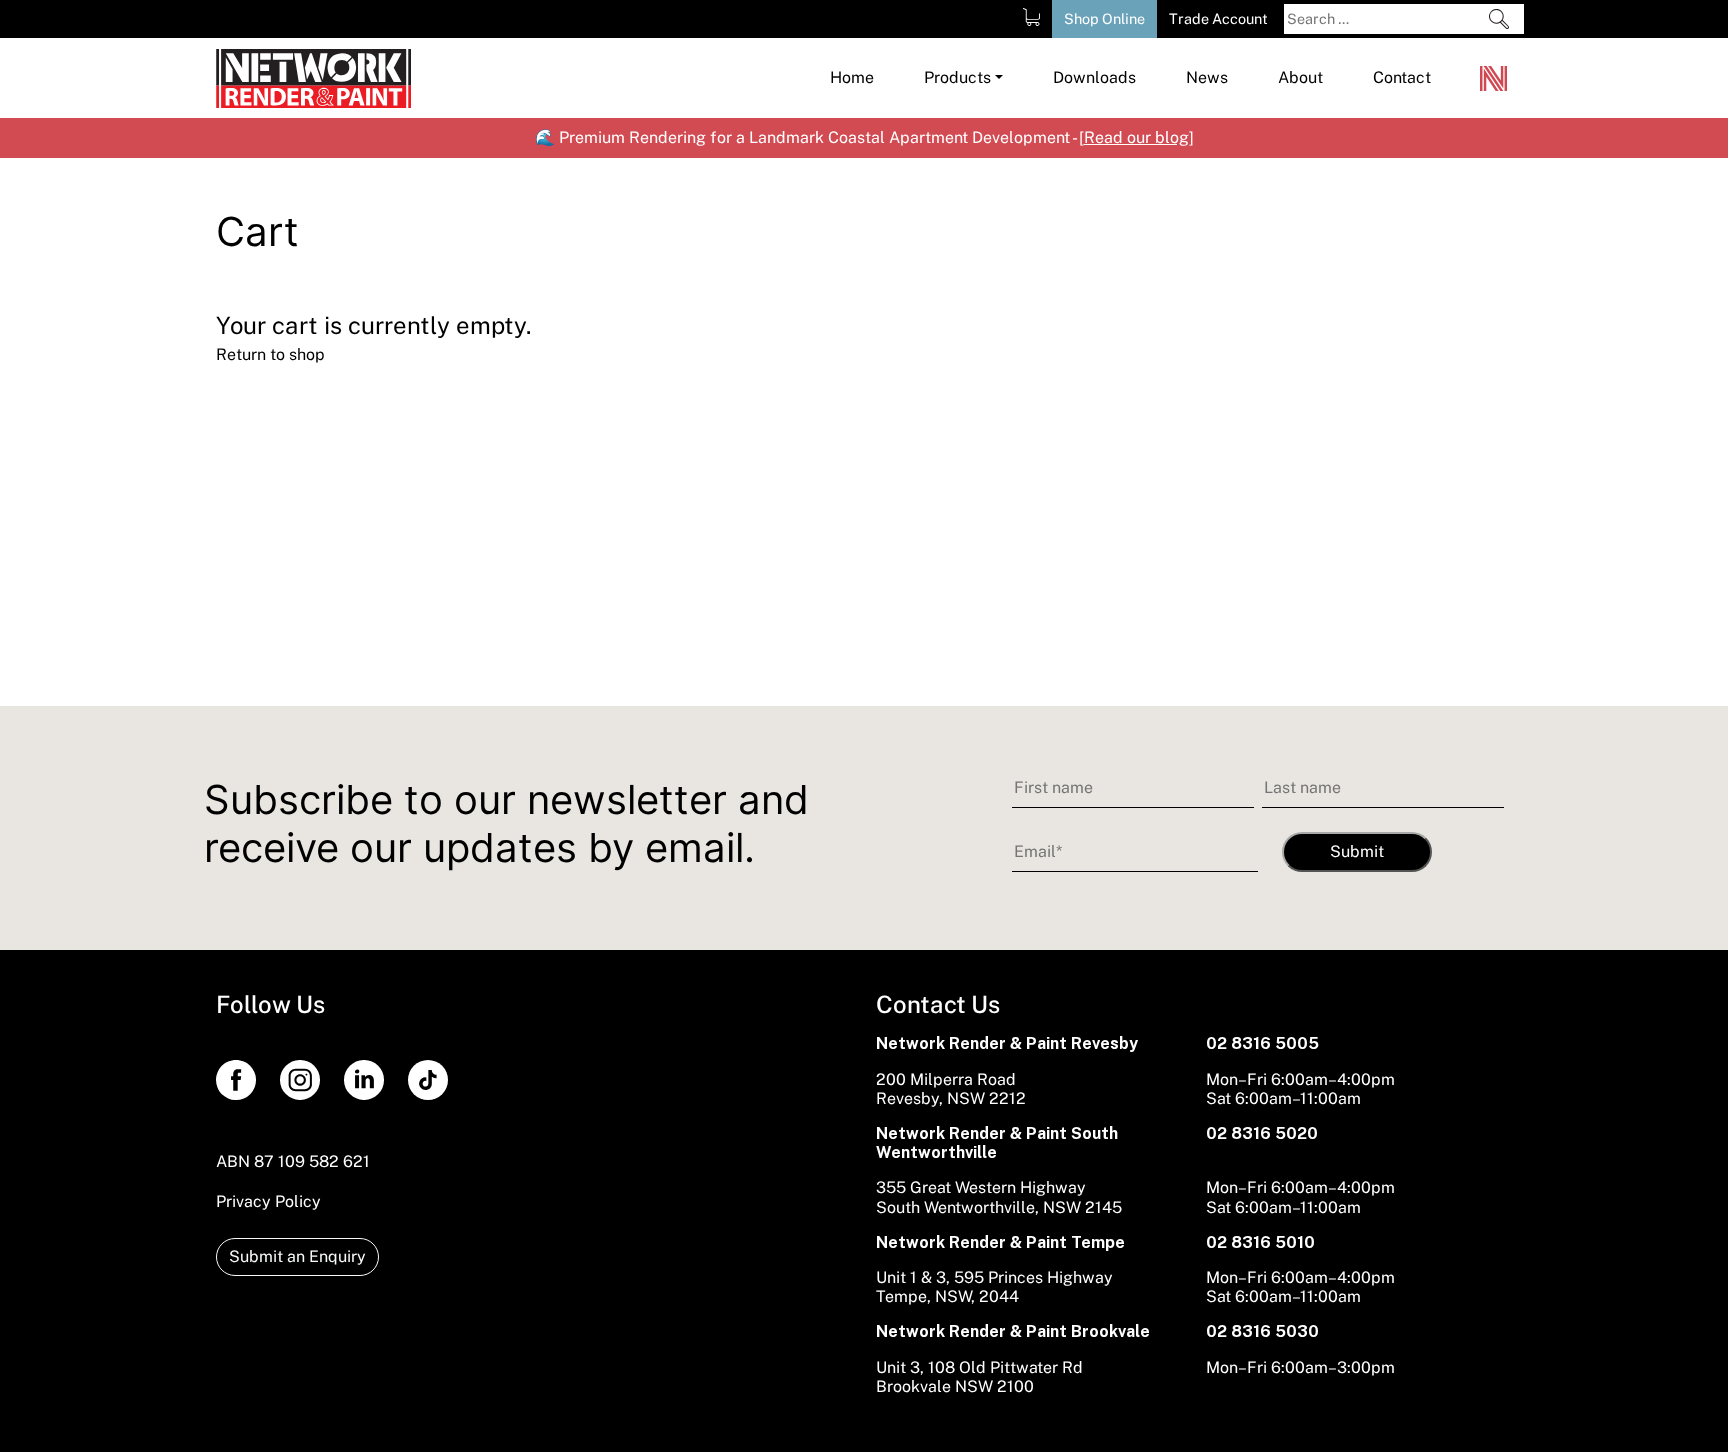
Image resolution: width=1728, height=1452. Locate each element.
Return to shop (270, 354)
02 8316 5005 (1262, 1043)
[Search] (1499, 19)
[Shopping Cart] (1031, 17)
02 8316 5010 (1260, 1242)
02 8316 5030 (1262, 1331)
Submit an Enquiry (297, 1256)
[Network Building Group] (1496, 78)
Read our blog (1136, 137)
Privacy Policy (268, 1201)
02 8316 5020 (1262, 1133)
